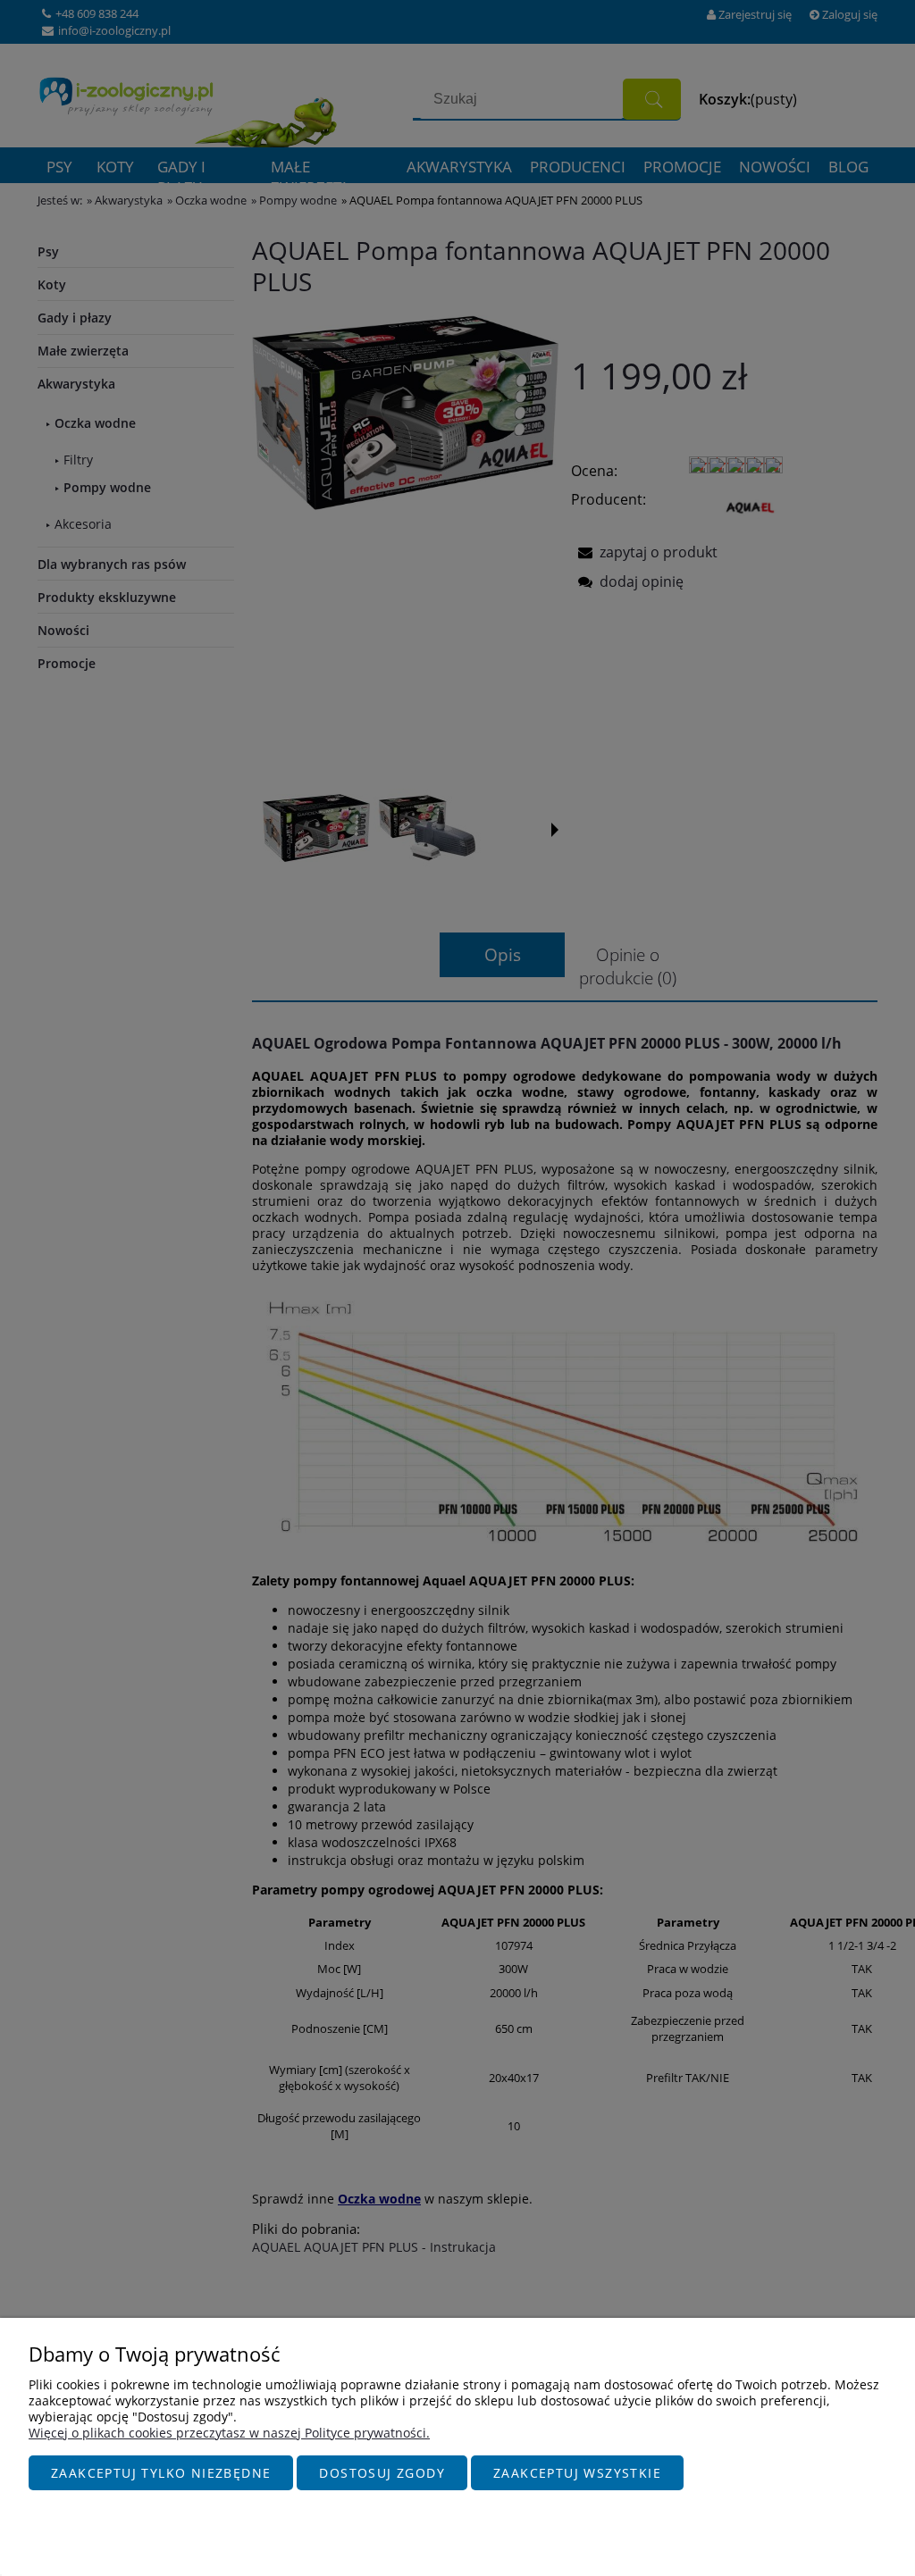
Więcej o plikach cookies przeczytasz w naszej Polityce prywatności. (229, 2433)
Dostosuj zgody (382, 2473)
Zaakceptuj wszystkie (577, 2473)
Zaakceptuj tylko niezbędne (161, 2473)
